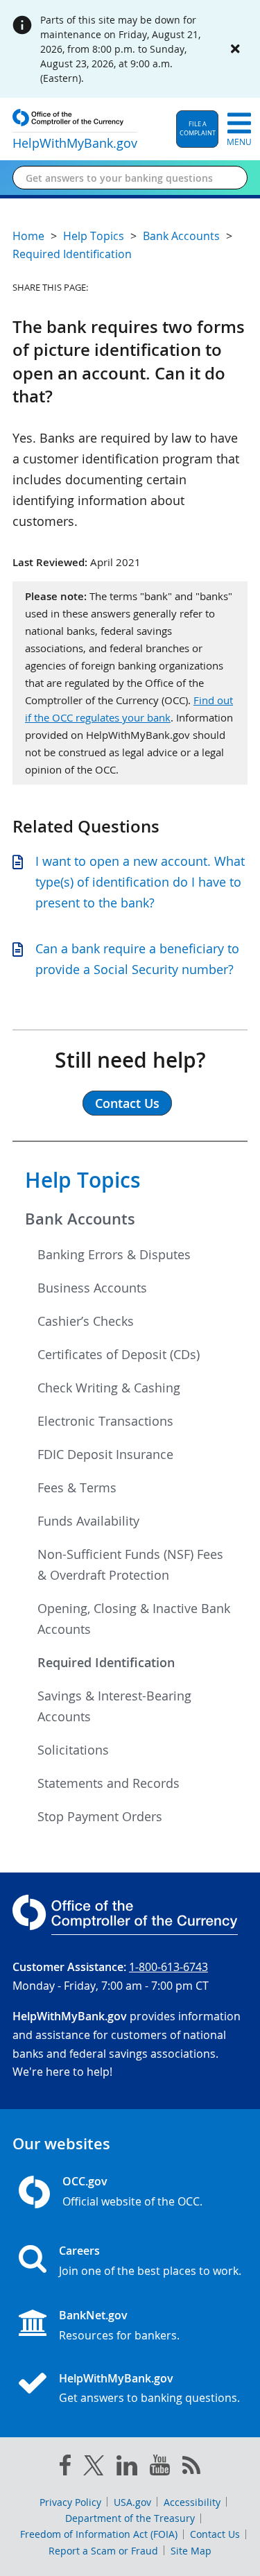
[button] (197, 129)
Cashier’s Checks (86, 1321)
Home (28, 236)
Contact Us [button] (127, 1103)
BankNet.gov (93, 2315)
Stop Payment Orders (100, 1816)
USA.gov (132, 2502)
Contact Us (215, 2534)
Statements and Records (109, 1783)
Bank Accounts (80, 1219)
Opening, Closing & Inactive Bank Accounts (134, 1619)
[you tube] (160, 2468)
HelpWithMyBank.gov (116, 2378)
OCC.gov (85, 2181)
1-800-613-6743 (168, 1967)
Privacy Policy (70, 2502)
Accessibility (192, 2502)
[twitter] (94, 2468)
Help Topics (83, 1180)
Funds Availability (88, 1521)
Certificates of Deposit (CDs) (119, 1354)
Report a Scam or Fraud (103, 2551)
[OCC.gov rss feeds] (191, 2468)
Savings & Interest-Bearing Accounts (114, 1706)
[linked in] (127, 2468)
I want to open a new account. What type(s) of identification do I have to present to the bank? (140, 882)
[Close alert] (235, 49)
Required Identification (106, 1662)
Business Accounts (92, 1288)
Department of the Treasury (130, 2518)
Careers (79, 2251)
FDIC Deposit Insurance (105, 1454)
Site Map (191, 2551)
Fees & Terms (77, 1487)
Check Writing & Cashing (109, 1388)
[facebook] (65, 2468)
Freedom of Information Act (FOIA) (99, 2534)
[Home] (38, 2385)
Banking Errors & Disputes (114, 1254)
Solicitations (73, 1750)
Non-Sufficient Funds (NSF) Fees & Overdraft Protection (130, 1564)
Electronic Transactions (105, 1421)
